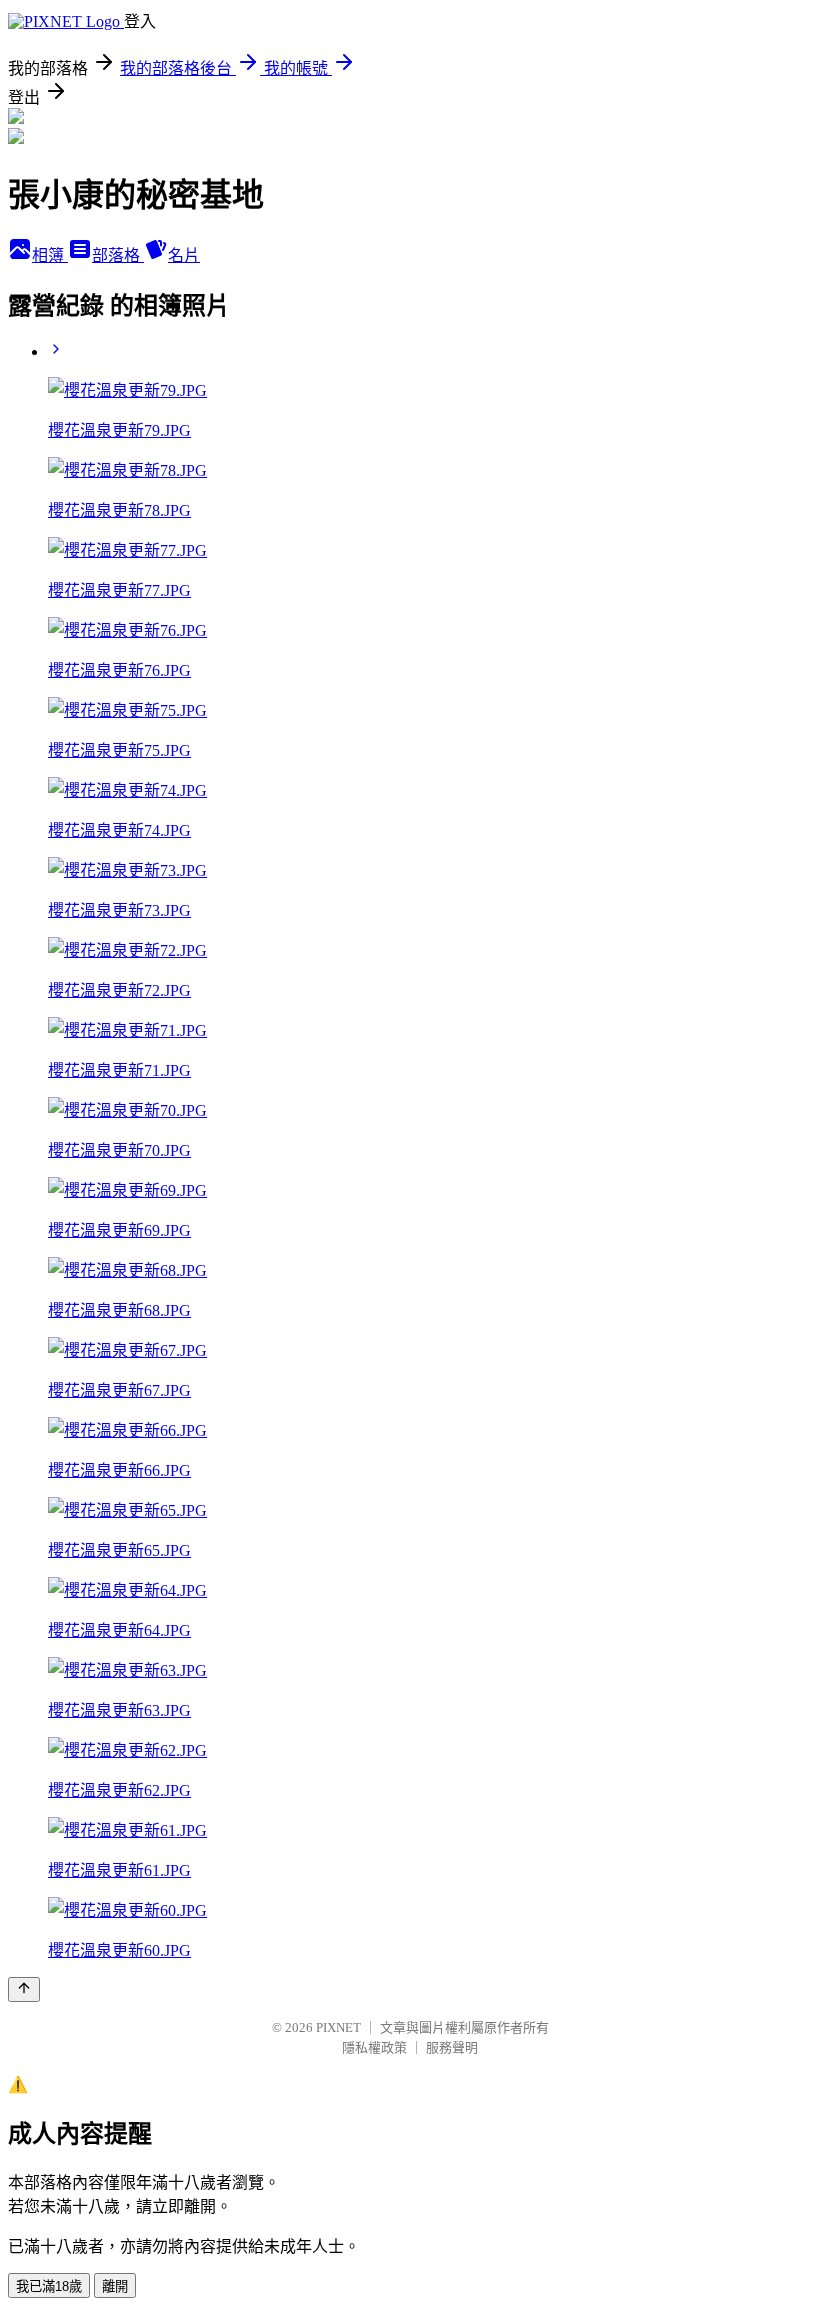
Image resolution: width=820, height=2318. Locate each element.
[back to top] (24, 1989)
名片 (184, 255)
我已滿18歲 (49, 2286)
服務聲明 (452, 2047)
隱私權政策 (374, 2047)
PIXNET (338, 2027)
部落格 (118, 255)
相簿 (50, 255)
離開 (115, 2286)
